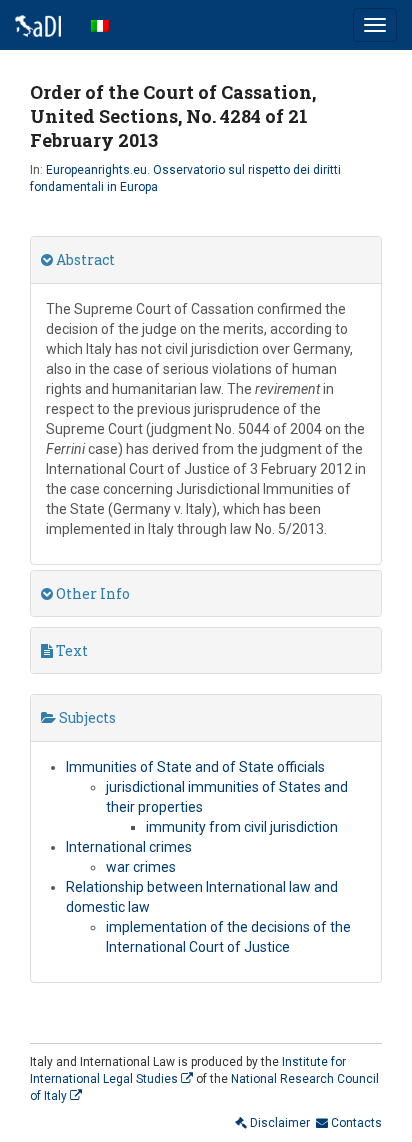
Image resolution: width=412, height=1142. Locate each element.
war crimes (141, 867)
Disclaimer (278, 1123)
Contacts (355, 1123)
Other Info (91, 593)
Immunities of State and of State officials (195, 767)
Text (70, 650)
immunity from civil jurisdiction (242, 827)
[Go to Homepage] (38, 25)
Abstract (84, 259)
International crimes (129, 847)
